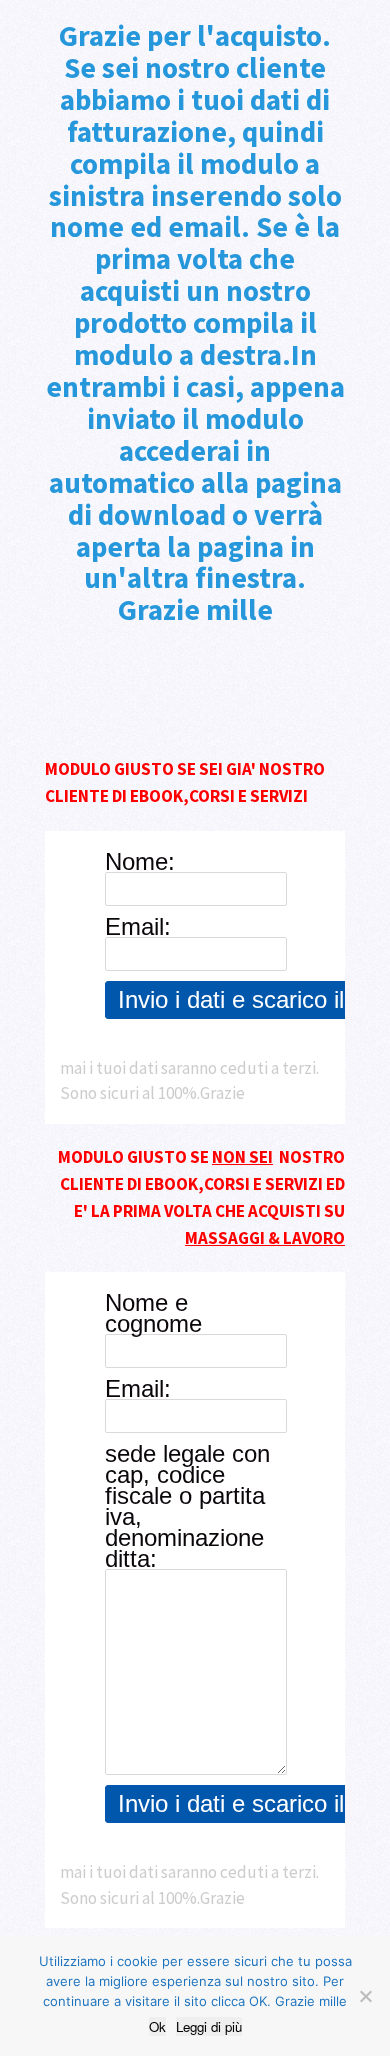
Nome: (140, 861)
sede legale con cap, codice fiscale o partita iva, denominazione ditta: (187, 1506)
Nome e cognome (153, 1313)
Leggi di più (209, 2026)
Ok (157, 2026)
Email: (138, 926)
